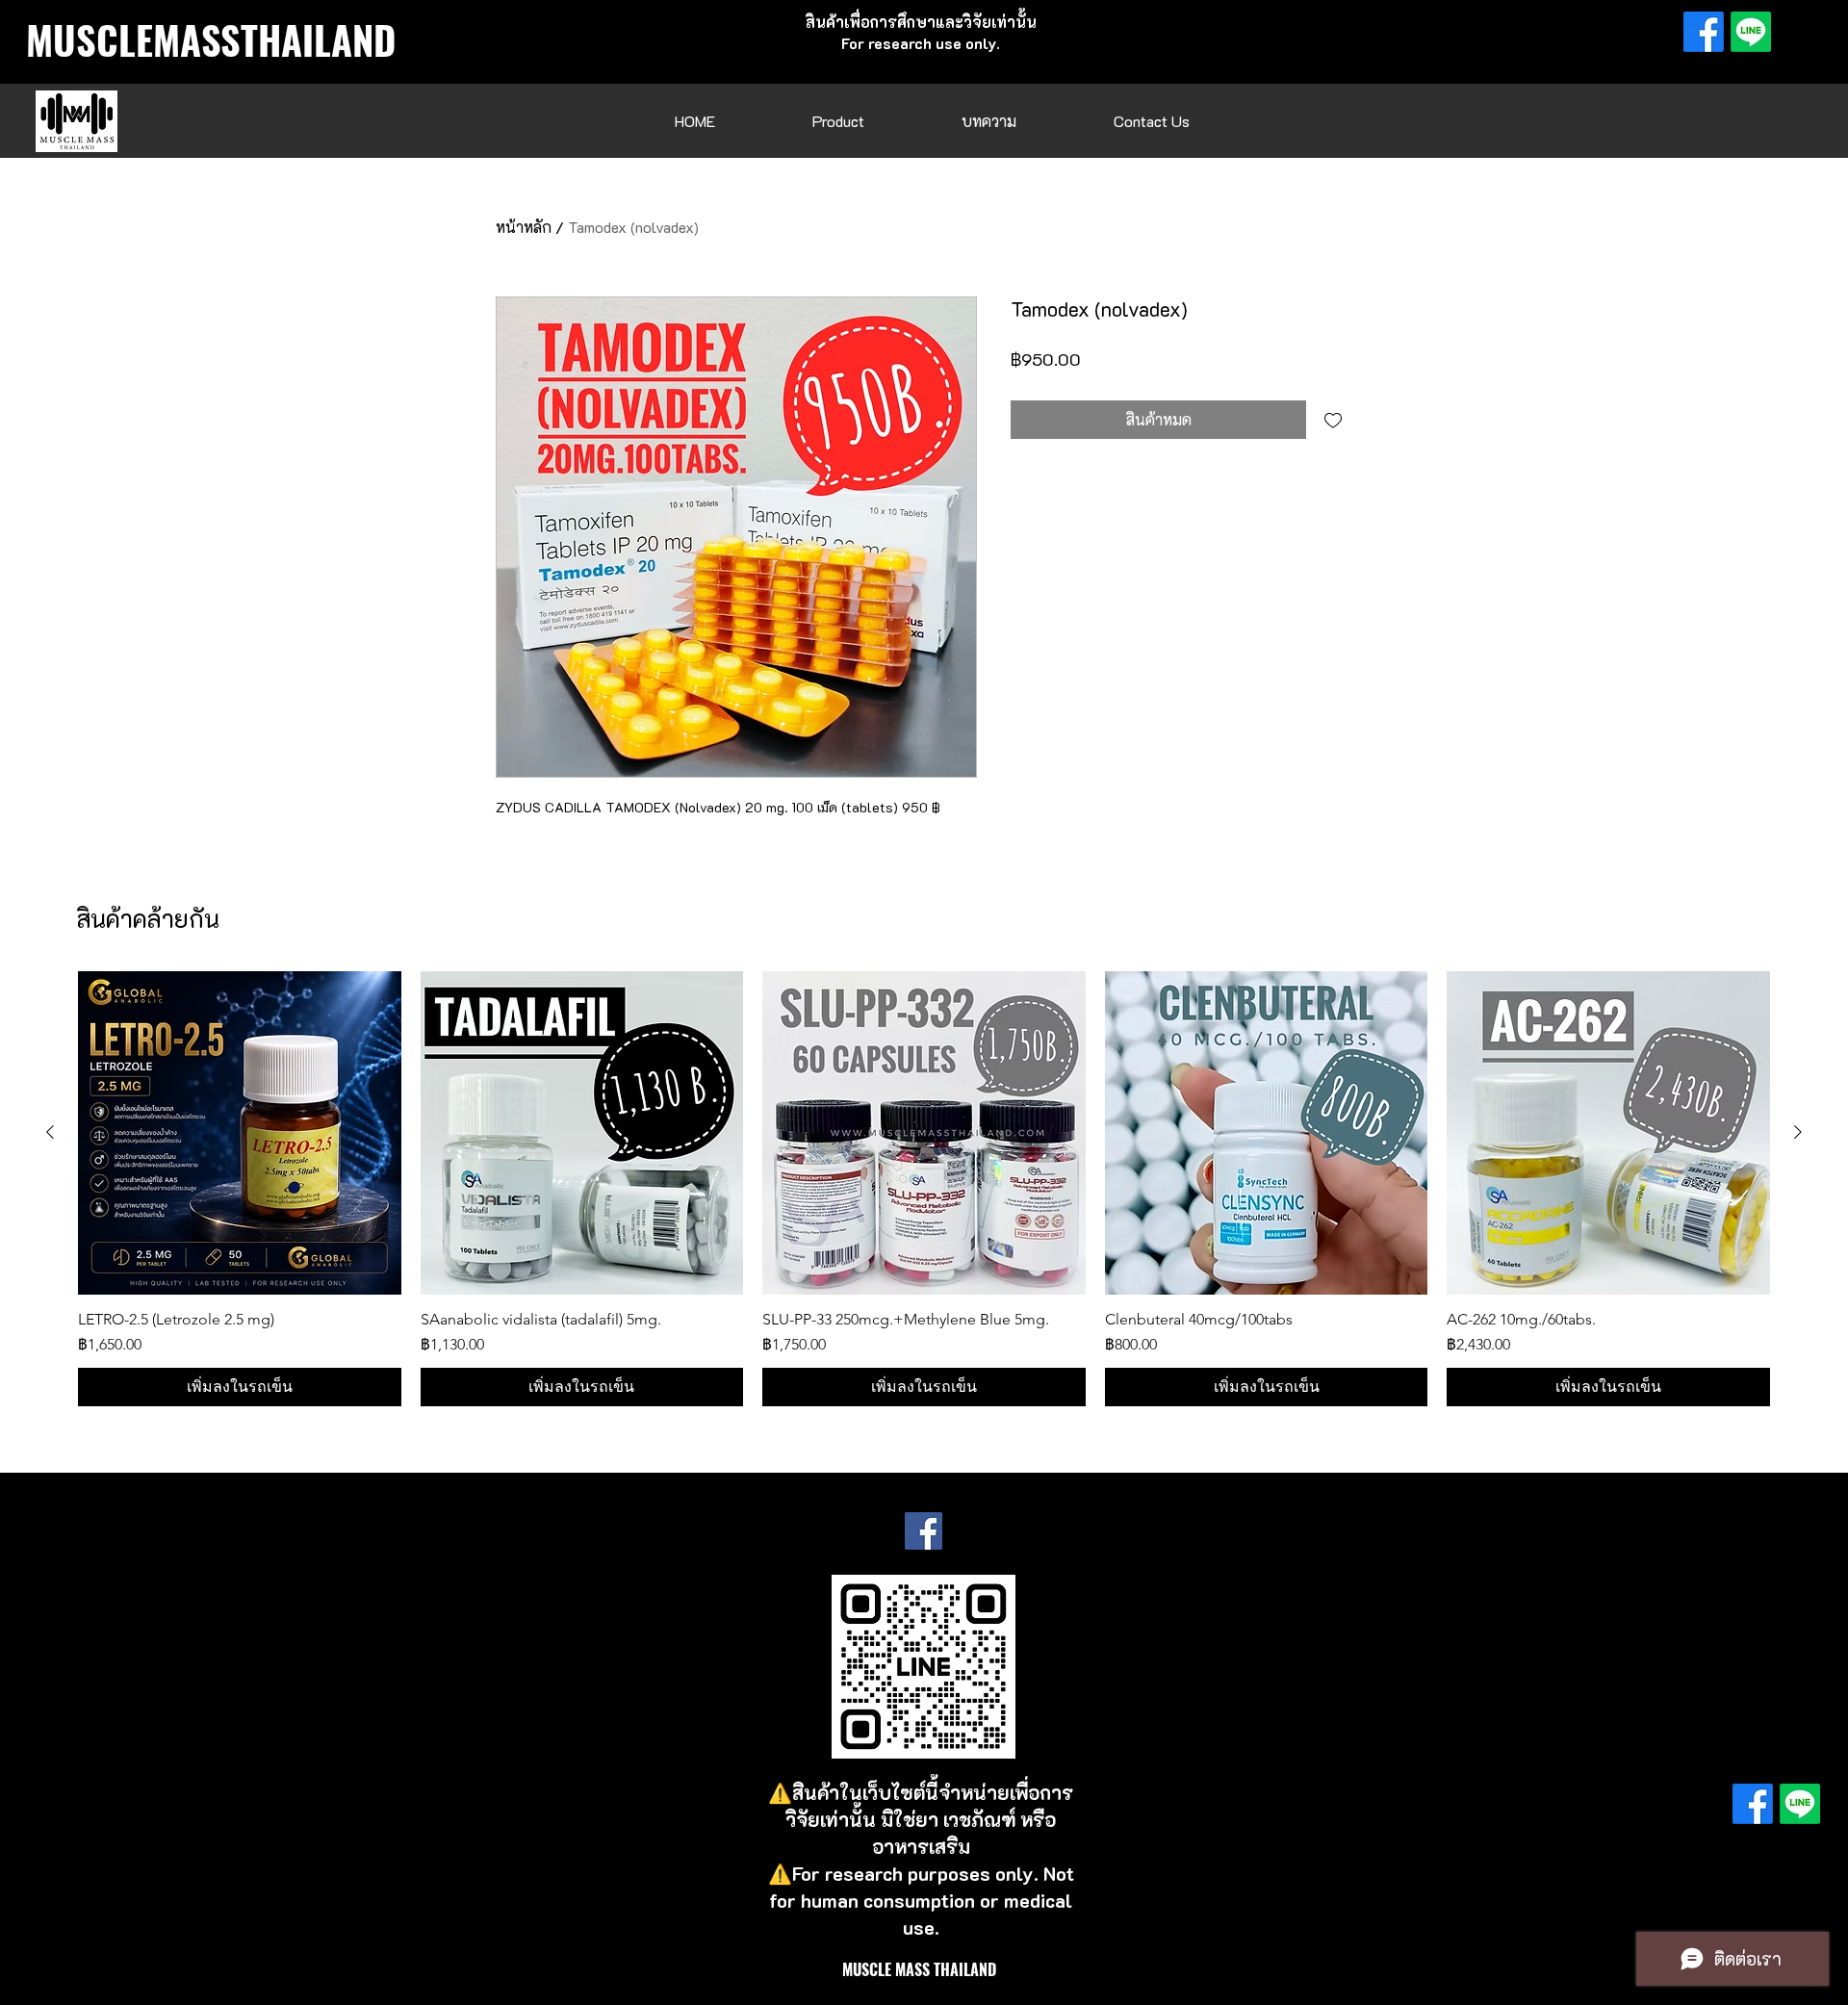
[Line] (1751, 32)
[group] (924, 1189)
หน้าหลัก (524, 227)
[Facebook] (1704, 32)
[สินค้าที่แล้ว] (50, 1132)
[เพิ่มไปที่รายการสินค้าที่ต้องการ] (1333, 420)
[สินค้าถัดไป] (1798, 1132)
